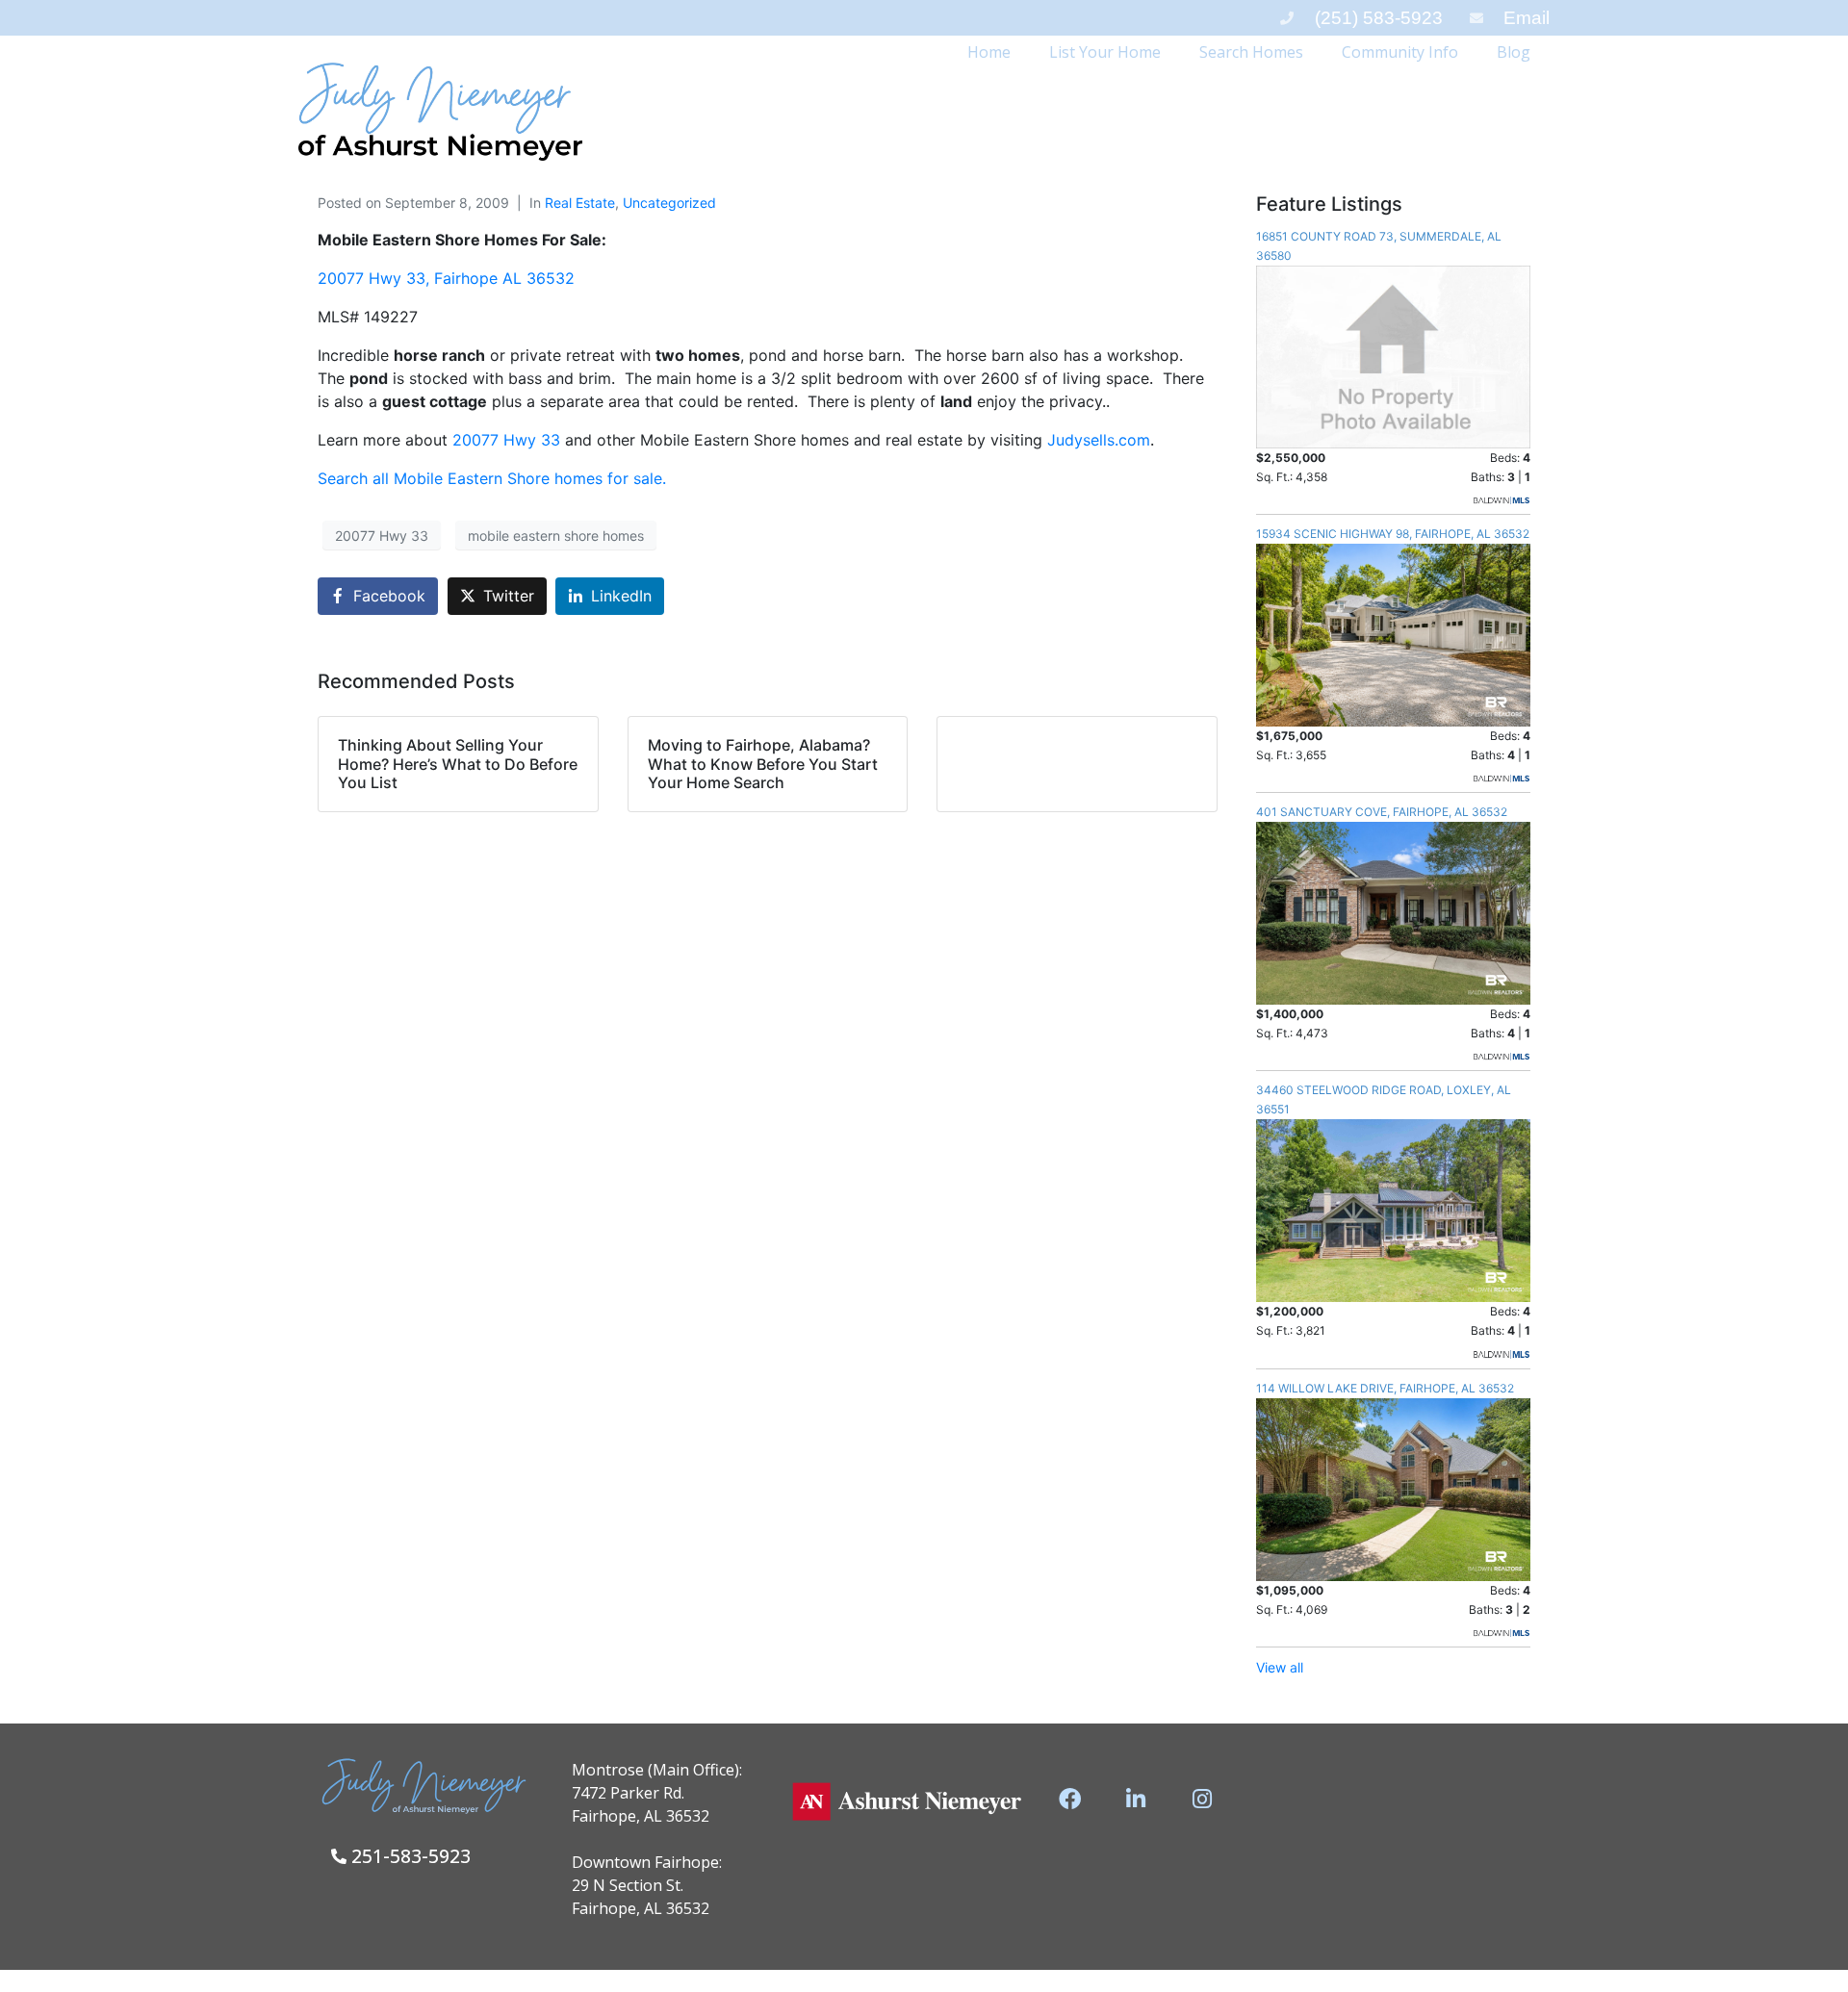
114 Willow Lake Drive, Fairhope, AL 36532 (1385, 1388)
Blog (1514, 52)
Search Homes (1251, 52)
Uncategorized (669, 203)
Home (989, 52)
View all (1280, 1667)
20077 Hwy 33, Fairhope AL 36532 (446, 278)
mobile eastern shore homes (556, 536)
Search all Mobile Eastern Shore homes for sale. (492, 478)
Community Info (1400, 52)
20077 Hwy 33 (509, 440)
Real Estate (580, 203)
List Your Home (1105, 52)
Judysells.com (1099, 440)
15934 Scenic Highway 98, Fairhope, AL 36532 (1393, 534)
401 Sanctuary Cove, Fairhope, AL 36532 (1382, 812)
